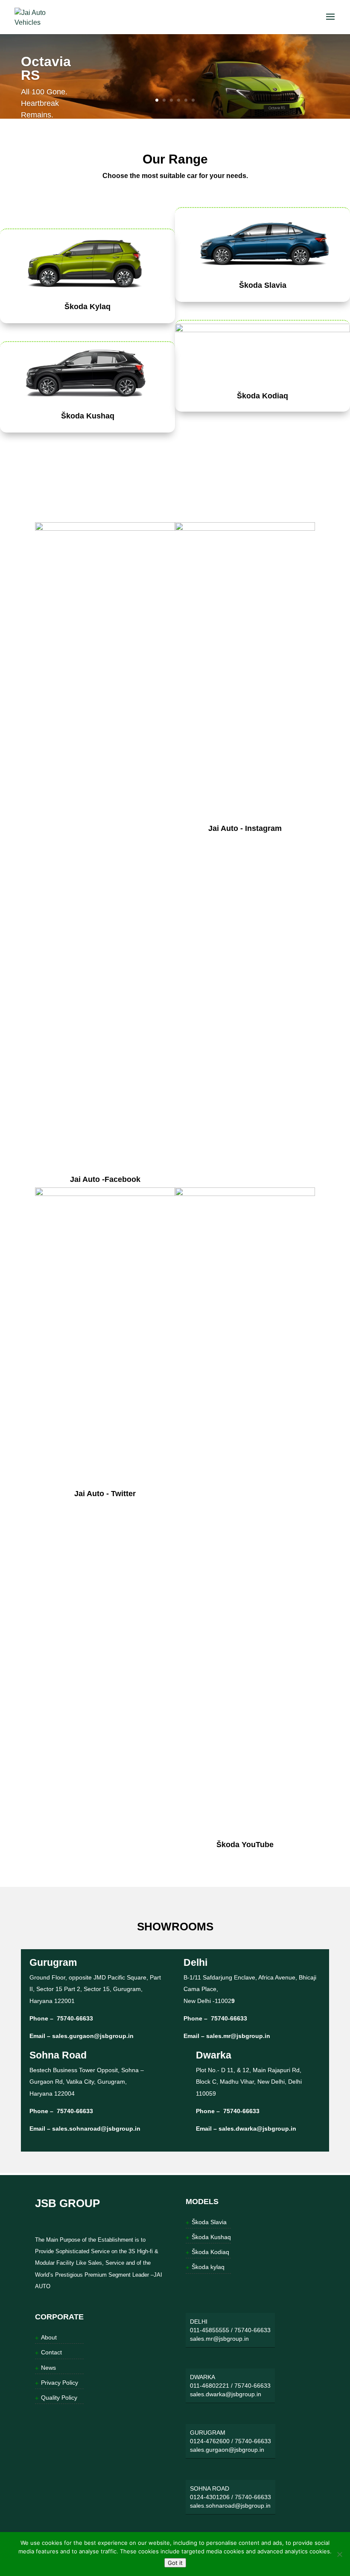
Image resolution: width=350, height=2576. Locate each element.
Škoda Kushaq (88, 416)
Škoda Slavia (263, 285)
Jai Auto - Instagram (245, 828)
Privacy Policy (60, 2383)
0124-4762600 (210, 2441)
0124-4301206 (210, 2497)
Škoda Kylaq (87, 307)
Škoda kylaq (208, 2267)
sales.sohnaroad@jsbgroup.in (96, 2129)
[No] (339, 2554)
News (48, 2368)
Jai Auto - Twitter (105, 1494)
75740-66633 (74, 2018)
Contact (51, 2352)
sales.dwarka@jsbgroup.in (257, 2129)
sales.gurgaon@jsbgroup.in (93, 2036)
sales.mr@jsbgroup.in (238, 2036)
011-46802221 (210, 2386)
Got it (175, 2563)
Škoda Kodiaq (262, 396)
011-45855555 (210, 2330)
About (49, 2337)
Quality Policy (59, 2398)
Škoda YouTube (245, 1845)
